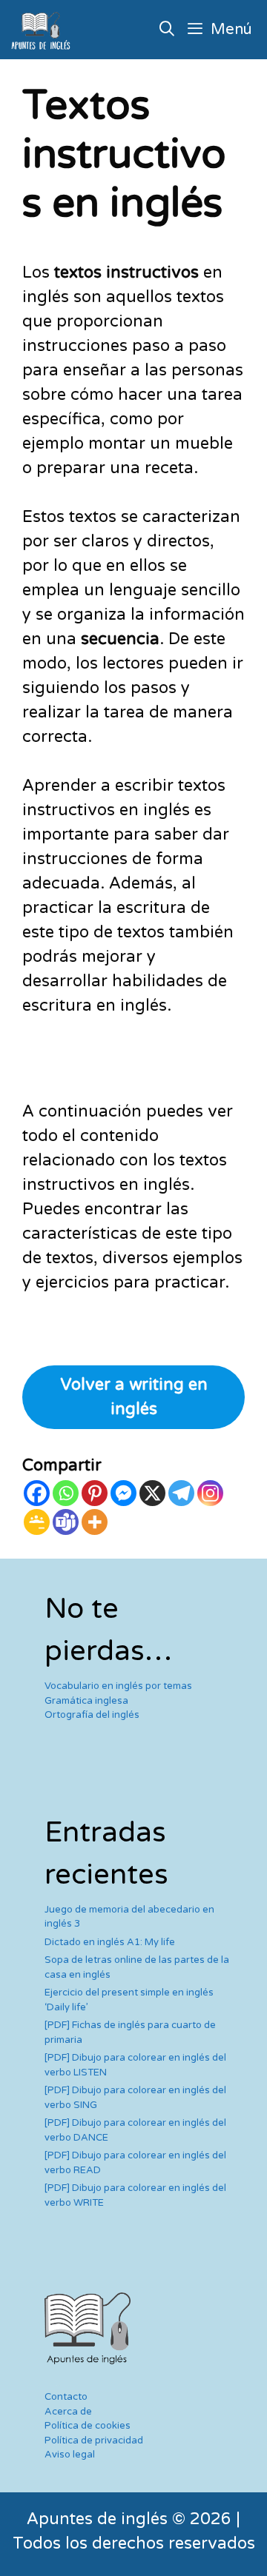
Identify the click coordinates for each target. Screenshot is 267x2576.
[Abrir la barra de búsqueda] (168, 30)
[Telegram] (181, 1493)
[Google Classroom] (37, 1522)
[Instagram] (210, 1493)
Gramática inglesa (86, 1701)
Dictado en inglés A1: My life (110, 1942)
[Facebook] (37, 1493)
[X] (152, 1493)
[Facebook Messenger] (123, 1493)
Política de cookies (88, 2426)
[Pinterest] (95, 1493)
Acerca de (68, 2412)
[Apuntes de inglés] (44, 30)
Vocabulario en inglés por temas (118, 1686)
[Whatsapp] (66, 1493)
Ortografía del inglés (92, 1715)
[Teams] (66, 1522)
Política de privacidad (94, 2440)
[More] (95, 1522)
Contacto (66, 2397)
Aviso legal (70, 2455)
